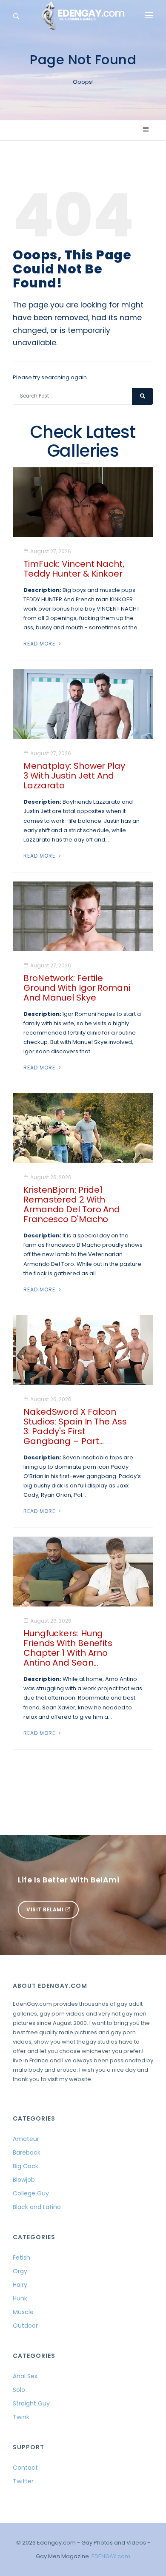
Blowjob (24, 2180)
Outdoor (25, 2326)
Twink (21, 2417)
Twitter (23, 2481)
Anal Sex (25, 2376)
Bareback (27, 2152)
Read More (40, 644)
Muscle (23, 2312)
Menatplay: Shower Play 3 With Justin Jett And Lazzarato (74, 776)
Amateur (26, 2139)
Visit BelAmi (46, 1909)
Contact (25, 2468)
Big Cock (26, 2166)
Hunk (20, 2298)
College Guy (31, 2193)
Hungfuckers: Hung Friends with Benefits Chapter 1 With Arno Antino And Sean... (68, 1648)
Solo (19, 2390)
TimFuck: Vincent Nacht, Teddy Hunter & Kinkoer (74, 569)
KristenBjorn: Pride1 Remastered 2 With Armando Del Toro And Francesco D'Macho (72, 1204)
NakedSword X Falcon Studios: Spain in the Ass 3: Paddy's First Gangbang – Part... (75, 1426)
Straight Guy (31, 2403)
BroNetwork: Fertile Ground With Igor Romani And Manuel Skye (77, 988)
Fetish (21, 2258)
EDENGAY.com (111, 2556)
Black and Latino (37, 2207)
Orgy (20, 2271)
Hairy (20, 2285)
